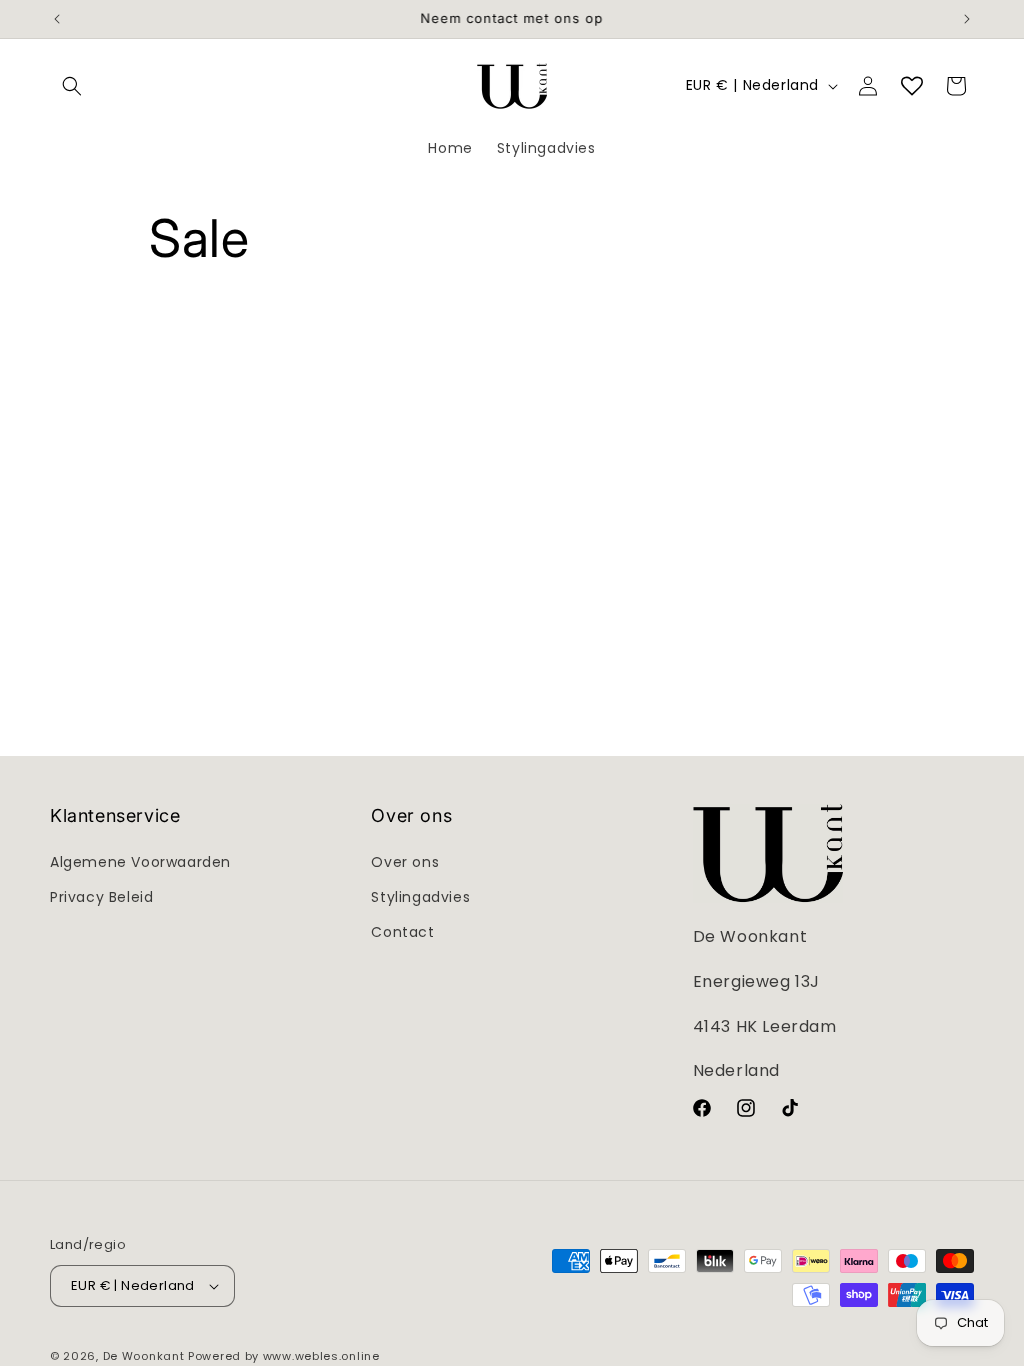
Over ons (405, 862)
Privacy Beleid (101, 897)
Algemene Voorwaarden (140, 862)
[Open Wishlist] (912, 86)
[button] (72, 86)
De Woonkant (144, 1356)
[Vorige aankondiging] (57, 19)
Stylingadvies (420, 897)
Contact (402, 932)
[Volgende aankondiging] (967, 19)
